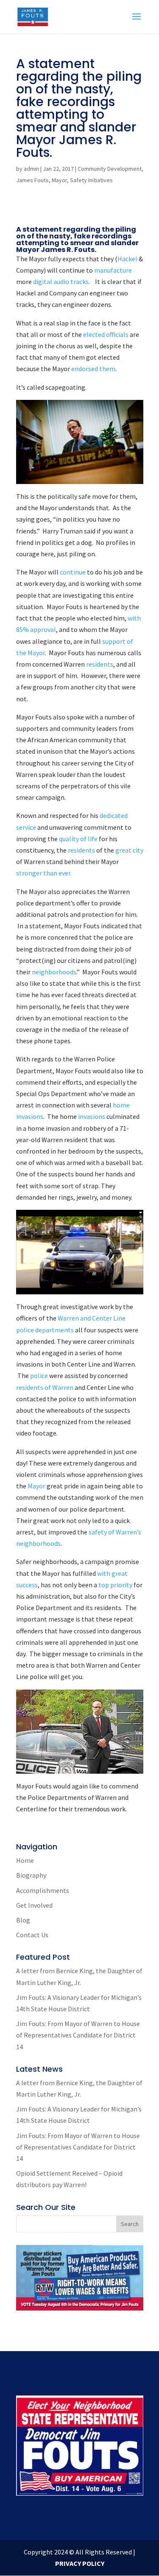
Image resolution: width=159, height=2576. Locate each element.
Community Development (110, 169)
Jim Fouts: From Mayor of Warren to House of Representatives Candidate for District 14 (78, 2035)
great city (129, 850)
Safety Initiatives (91, 180)
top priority (115, 1585)
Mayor (59, 180)
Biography (31, 1875)
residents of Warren (45, 1387)
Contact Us (32, 1935)
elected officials (106, 334)
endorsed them (93, 369)
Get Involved (34, 1905)
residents (100, 664)
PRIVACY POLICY (80, 2563)
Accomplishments (43, 1890)
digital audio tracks (61, 282)
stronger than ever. (44, 873)
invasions (92, 1116)
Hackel (128, 259)
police (40, 1376)
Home (25, 1860)
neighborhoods (54, 972)
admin (31, 169)
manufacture (113, 270)
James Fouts (32, 180)
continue (73, 572)
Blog (23, 1920)
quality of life (79, 839)
